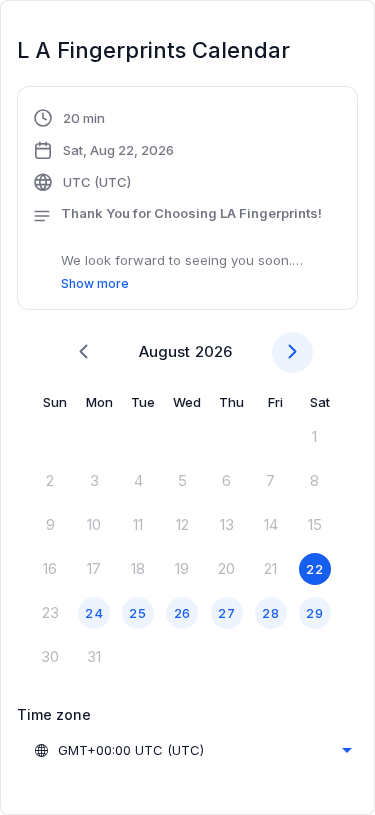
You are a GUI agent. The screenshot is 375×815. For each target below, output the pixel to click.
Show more (95, 283)
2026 (213, 351)
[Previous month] (83, 352)
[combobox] (192, 750)
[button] (187, 201)
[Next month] (292, 352)
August (164, 351)
